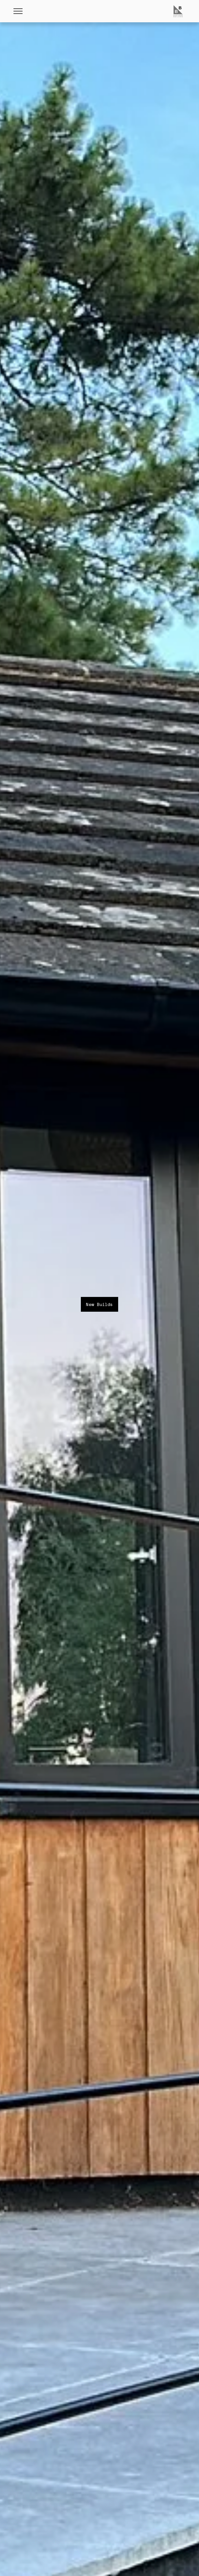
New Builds (99, 1304)
